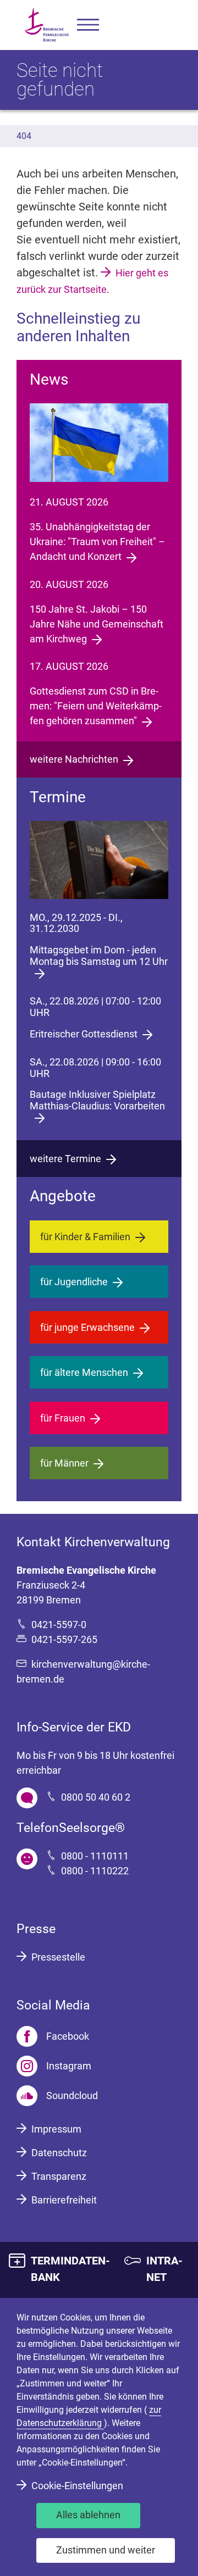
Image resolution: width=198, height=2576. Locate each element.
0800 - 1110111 (95, 1856)
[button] (88, 25)
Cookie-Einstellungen (77, 2486)
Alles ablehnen (88, 2515)
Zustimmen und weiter (106, 2550)
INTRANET (164, 2269)
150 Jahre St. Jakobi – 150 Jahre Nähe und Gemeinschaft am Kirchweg (97, 624)
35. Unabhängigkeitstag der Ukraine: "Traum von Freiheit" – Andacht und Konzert (97, 542)
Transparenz (59, 2176)
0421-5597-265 (64, 1639)
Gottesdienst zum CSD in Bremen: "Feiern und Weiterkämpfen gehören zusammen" (96, 706)
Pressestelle (58, 1957)
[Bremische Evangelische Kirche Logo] (47, 25)
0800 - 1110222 (95, 1871)
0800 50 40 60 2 (96, 1797)
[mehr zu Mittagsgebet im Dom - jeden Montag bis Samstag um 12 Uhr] (99, 860)
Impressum (56, 2129)
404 (24, 136)
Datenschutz (59, 2153)
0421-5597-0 (59, 1625)
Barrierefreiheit (64, 2200)
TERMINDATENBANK (70, 2269)
